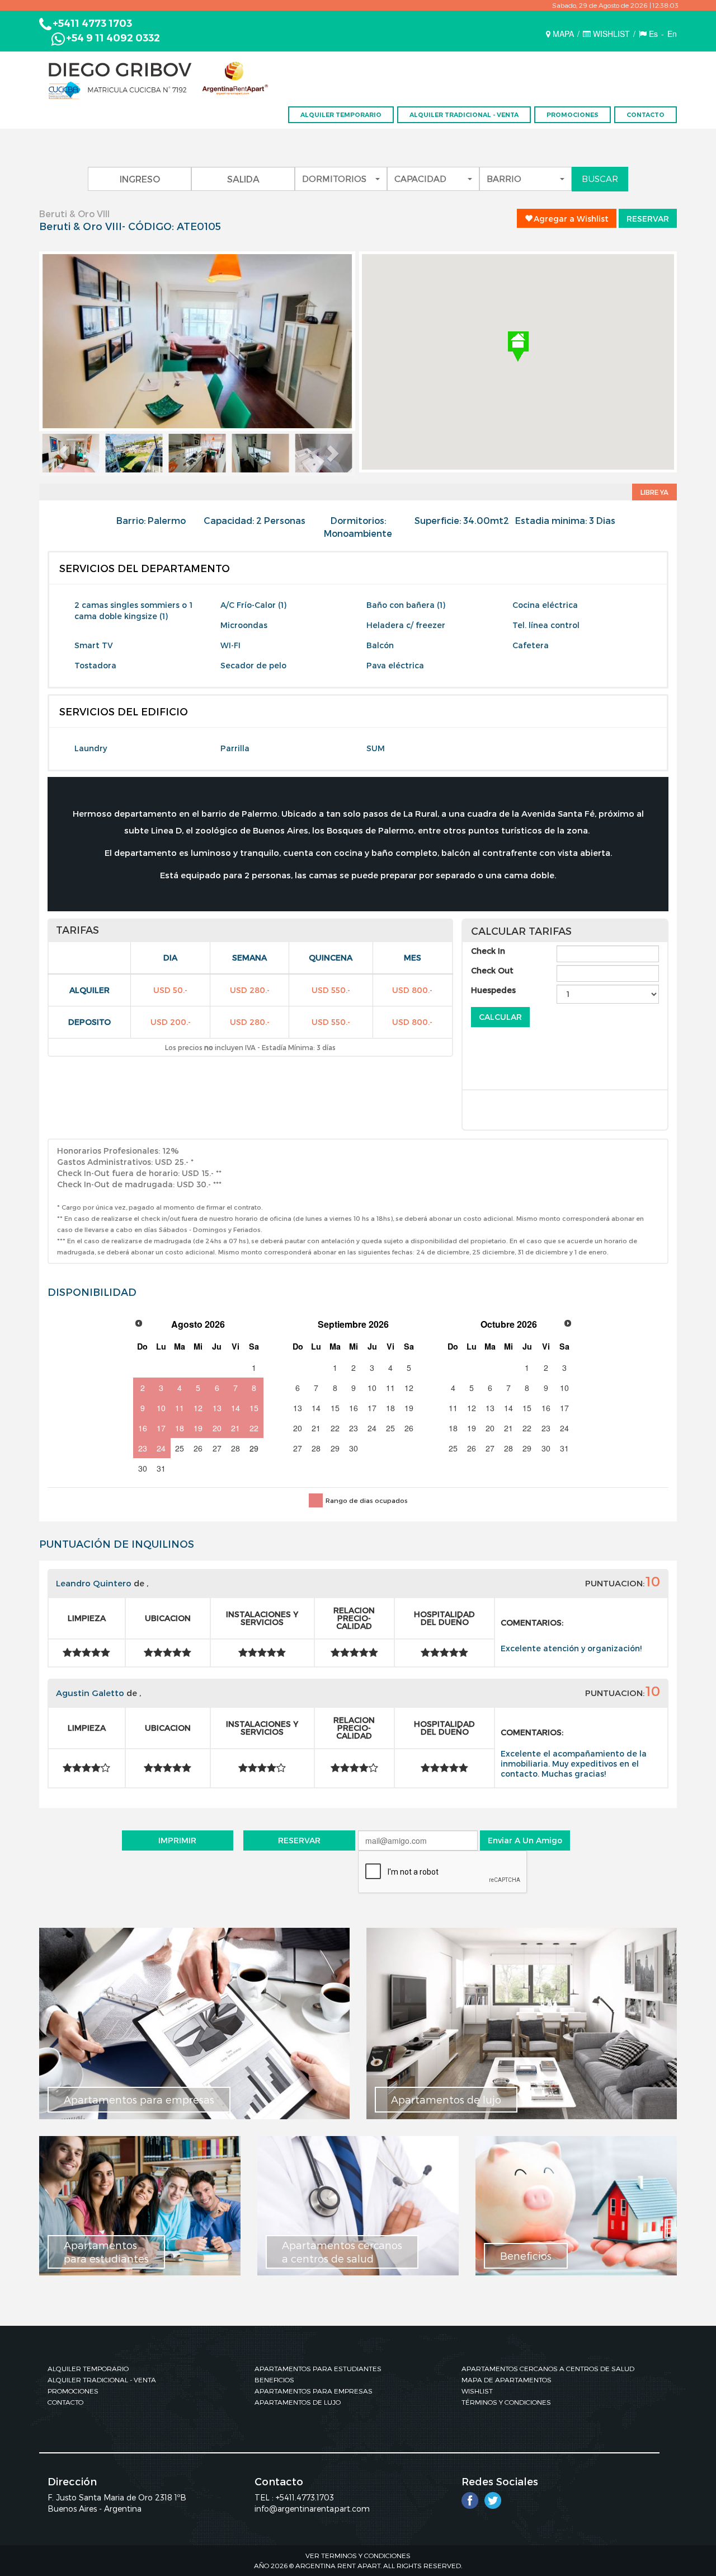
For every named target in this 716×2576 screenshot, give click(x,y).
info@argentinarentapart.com (312, 2509)
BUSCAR (600, 179)
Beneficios (526, 2256)
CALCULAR (500, 1017)
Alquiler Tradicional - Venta (464, 115)
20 (217, 1428)
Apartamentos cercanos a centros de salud (342, 2252)
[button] (63, 453)
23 (143, 1448)
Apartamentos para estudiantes (106, 2252)
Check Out (492, 970)
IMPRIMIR (177, 1840)
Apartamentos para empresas (139, 2099)
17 (161, 1428)
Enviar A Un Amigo (525, 1840)
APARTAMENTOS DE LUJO (298, 2402)
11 (180, 1408)
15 (254, 1408)
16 (143, 1428)
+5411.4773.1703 (305, 2497)
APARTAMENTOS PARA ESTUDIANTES (318, 2368)
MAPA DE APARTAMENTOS (507, 2380)
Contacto (646, 115)
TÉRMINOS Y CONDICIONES (506, 2402)
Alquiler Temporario (341, 115)
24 (161, 1448)
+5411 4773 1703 (92, 24)
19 (198, 1428)
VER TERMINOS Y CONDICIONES (358, 2555)
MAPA (563, 34)
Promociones (573, 115)
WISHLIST (611, 34)
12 (198, 1408)
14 (235, 1408)
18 (180, 1428)
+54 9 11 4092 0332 (113, 38)
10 (161, 1408)
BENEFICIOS (274, 2380)
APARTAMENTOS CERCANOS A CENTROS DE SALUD (548, 2368)
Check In (488, 951)
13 (217, 1408)
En (672, 34)
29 (254, 1448)
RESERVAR (648, 219)
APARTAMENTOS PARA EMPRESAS (314, 2391)
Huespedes (493, 990)
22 (254, 1428)
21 (235, 1428)
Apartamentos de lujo (446, 2099)
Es (653, 34)
